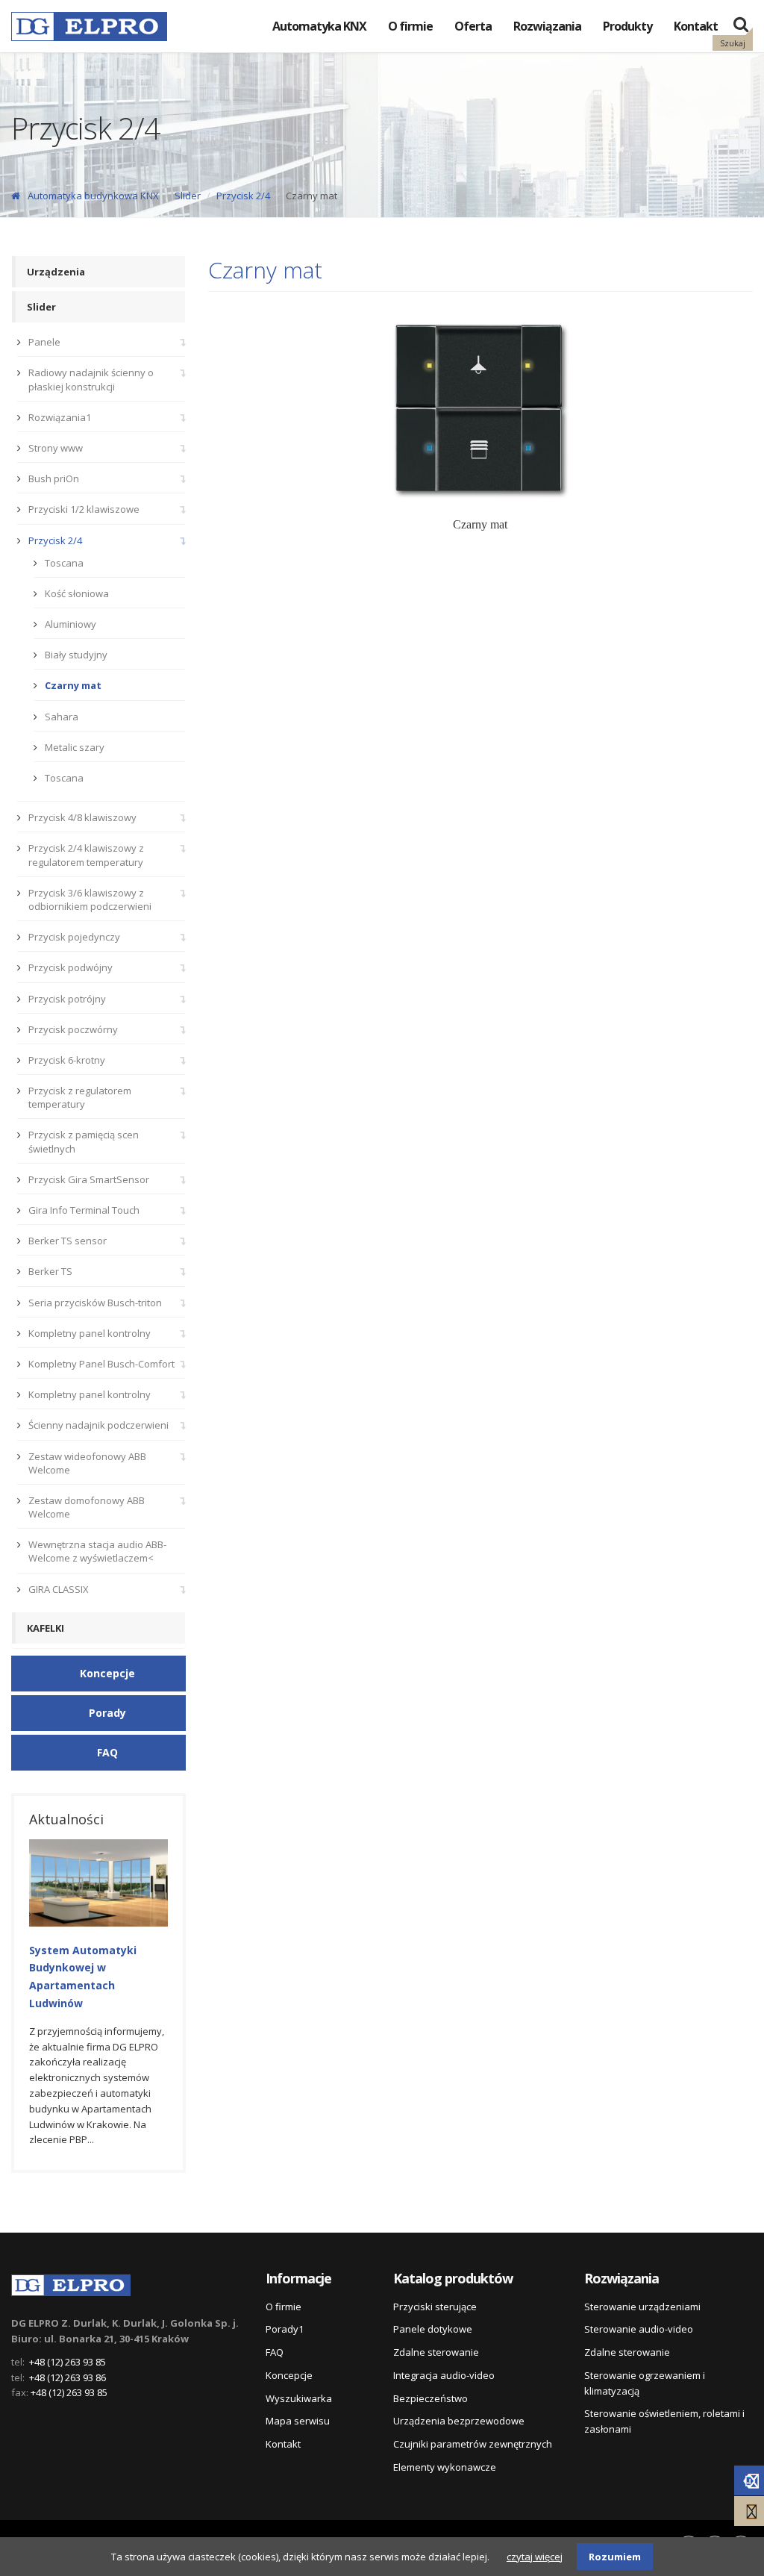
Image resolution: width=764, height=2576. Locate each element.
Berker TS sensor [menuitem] (68, 1241)
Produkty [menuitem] (627, 26)
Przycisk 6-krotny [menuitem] (67, 1060)
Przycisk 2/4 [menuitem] (55, 540)
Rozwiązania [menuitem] (547, 26)
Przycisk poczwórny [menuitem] (73, 1029)
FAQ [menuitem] (275, 2352)
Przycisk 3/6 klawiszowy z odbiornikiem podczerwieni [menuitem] (90, 899)
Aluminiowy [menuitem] (71, 624)
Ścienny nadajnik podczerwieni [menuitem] (98, 1425)
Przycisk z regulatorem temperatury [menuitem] (80, 1097)
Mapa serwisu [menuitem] (298, 2421)
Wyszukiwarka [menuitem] (299, 2398)
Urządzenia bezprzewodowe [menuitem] (459, 2421)
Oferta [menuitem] (473, 26)
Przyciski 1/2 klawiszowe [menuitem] (84, 509)
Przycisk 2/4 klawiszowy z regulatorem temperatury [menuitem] (86, 855)
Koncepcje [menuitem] (289, 2375)
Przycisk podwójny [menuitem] (71, 967)
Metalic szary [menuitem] (75, 747)
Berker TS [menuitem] (50, 1271)
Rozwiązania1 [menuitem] (60, 417)
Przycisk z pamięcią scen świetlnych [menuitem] (84, 1141)
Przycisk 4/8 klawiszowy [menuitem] (82, 817)
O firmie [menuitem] (410, 26)
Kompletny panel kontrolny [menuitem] (90, 1333)
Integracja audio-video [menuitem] (444, 2375)
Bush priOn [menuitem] (54, 478)
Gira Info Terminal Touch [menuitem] (84, 1210)
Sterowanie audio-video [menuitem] (639, 2329)
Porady (107, 1713)
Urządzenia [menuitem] (56, 272)
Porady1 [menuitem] (285, 2329)
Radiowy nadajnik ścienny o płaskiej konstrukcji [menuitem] (91, 379)
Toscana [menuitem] (64, 563)
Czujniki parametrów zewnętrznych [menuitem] (473, 2444)
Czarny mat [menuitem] (73, 685)
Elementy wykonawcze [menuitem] (445, 2467)
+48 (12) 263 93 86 (68, 2377)
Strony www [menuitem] (56, 448)
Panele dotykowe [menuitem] (433, 2329)
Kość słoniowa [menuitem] (77, 593)
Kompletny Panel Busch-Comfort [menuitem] (101, 1364)
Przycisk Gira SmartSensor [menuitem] (89, 1179)
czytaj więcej (535, 2557)
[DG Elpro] (71, 2283)
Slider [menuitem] (41, 307)
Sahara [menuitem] (62, 717)
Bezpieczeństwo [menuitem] (430, 2398)
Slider (188, 196)
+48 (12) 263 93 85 (68, 2362)
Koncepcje (107, 1673)
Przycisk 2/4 (243, 196)
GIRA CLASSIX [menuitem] (59, 1589)
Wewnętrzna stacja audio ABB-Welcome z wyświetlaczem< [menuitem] (97, 1551)
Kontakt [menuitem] (696, 26)
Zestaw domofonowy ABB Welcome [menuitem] (87, 1507)
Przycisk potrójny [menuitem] (67, 999)
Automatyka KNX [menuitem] (319, 26)
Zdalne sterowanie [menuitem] (436, 2352)
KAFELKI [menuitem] (46, 1628)
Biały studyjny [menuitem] (76, 655)
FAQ (107, 1752)
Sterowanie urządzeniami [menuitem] (642, 2307)
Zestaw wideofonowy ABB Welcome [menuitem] (87, 1463)
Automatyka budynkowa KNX (93, 196)
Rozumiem (615, 2557)
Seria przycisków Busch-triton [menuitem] (95, 1303)
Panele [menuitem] (44, 342)
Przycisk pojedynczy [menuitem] (74, 937)
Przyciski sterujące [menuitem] (435, 2307)
